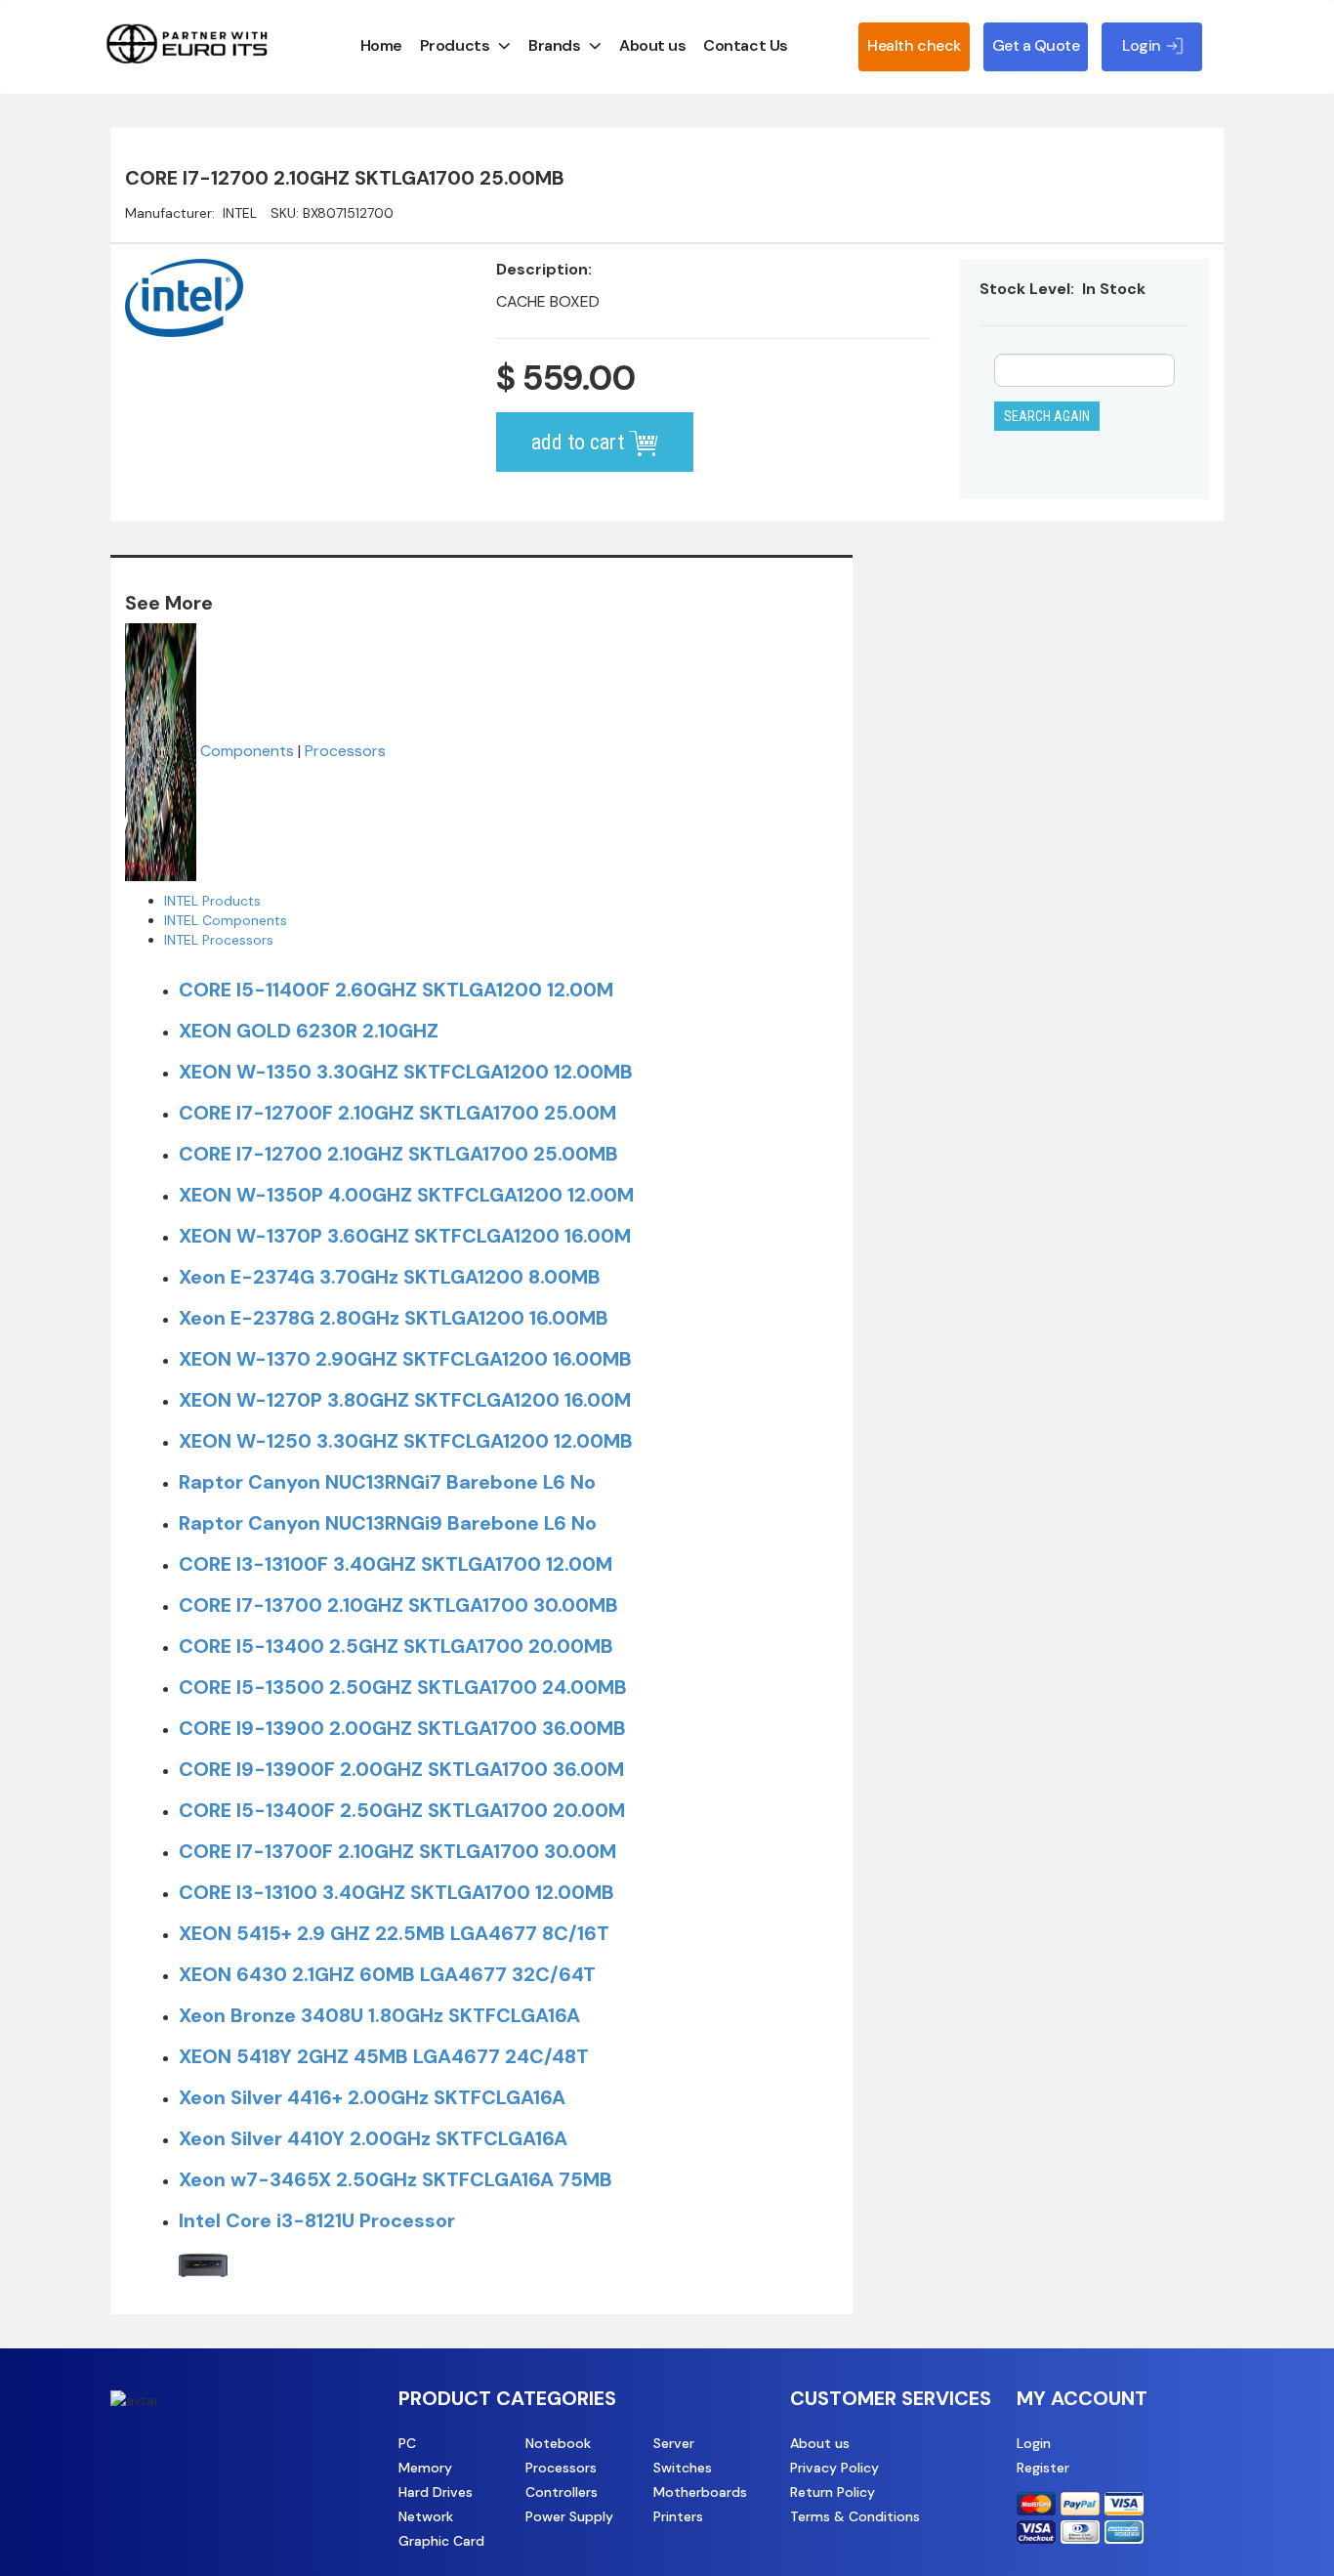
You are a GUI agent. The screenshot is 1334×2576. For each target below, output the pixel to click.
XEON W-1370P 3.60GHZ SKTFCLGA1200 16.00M (405, 1236)
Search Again (1047, 416)
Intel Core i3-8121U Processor (317, 2220)
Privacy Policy (834, 2468)
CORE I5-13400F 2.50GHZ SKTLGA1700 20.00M (402, 1810)
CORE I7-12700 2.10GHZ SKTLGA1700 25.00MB (398, 1154)
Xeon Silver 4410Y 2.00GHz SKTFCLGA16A (373, 2138)
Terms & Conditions (855, 2516)
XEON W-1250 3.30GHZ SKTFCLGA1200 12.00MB (406, 1441)
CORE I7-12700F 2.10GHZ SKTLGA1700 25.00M (397, 1113)
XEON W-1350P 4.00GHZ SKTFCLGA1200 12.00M (406, 1195)
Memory (425, 2468)
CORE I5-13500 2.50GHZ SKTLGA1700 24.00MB (403, 1687)
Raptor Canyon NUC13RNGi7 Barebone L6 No (387, 1482)
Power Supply (569, 2516)
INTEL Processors (219, 940)
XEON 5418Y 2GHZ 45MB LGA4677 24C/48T (384, 2056)
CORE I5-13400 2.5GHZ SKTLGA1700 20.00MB (396, 1646)
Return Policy (833, 2492)
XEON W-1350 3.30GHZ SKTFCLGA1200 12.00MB (406, 1072)
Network (426, 2516)
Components (247, 751)
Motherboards (700, 2492)
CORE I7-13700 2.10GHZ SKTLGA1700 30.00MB (398, 1605)
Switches (683, 2468)
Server (674, 2443)
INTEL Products (212, 901)
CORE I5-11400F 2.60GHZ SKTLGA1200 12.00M (396, 990)
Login (1034, 2443)
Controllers (562, 2492)
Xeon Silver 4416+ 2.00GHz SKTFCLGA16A (372, 2097)
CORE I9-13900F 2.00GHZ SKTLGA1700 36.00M (401, 1769)
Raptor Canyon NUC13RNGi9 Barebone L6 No (388, 1523)
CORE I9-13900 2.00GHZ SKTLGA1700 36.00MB (402, 1728)
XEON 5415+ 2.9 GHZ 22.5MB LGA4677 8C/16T (394, 1933)
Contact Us (745, 45)
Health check (914, 45)
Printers (678, 2516)
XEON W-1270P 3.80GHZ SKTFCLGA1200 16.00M (405, 1400)
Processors (345, 751)
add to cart (580, 442)
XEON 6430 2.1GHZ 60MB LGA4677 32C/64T (387, 1974)
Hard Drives (436, 2492)
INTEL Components (226, 920)
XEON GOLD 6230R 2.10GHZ (309, 1031)
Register (1043, 2468)
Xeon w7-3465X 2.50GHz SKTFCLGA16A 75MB (396, 2179)
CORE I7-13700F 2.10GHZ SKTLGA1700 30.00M (397, 1851)
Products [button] (455, 45)
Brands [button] (554, 45)
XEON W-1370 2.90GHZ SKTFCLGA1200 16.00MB (405, 1359)
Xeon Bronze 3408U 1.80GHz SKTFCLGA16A (379, 2015)
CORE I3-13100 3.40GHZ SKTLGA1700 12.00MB (396, 1892)
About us (652, 45)
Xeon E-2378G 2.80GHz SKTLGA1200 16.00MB (394, 1318)
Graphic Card (441, 2541)
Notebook (558, 2443)
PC (407, 2443)
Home (381, 45)
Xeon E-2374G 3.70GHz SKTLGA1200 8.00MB (390, 1277)
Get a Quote (1036, 45)
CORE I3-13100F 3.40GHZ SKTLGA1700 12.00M (396, 1564)
